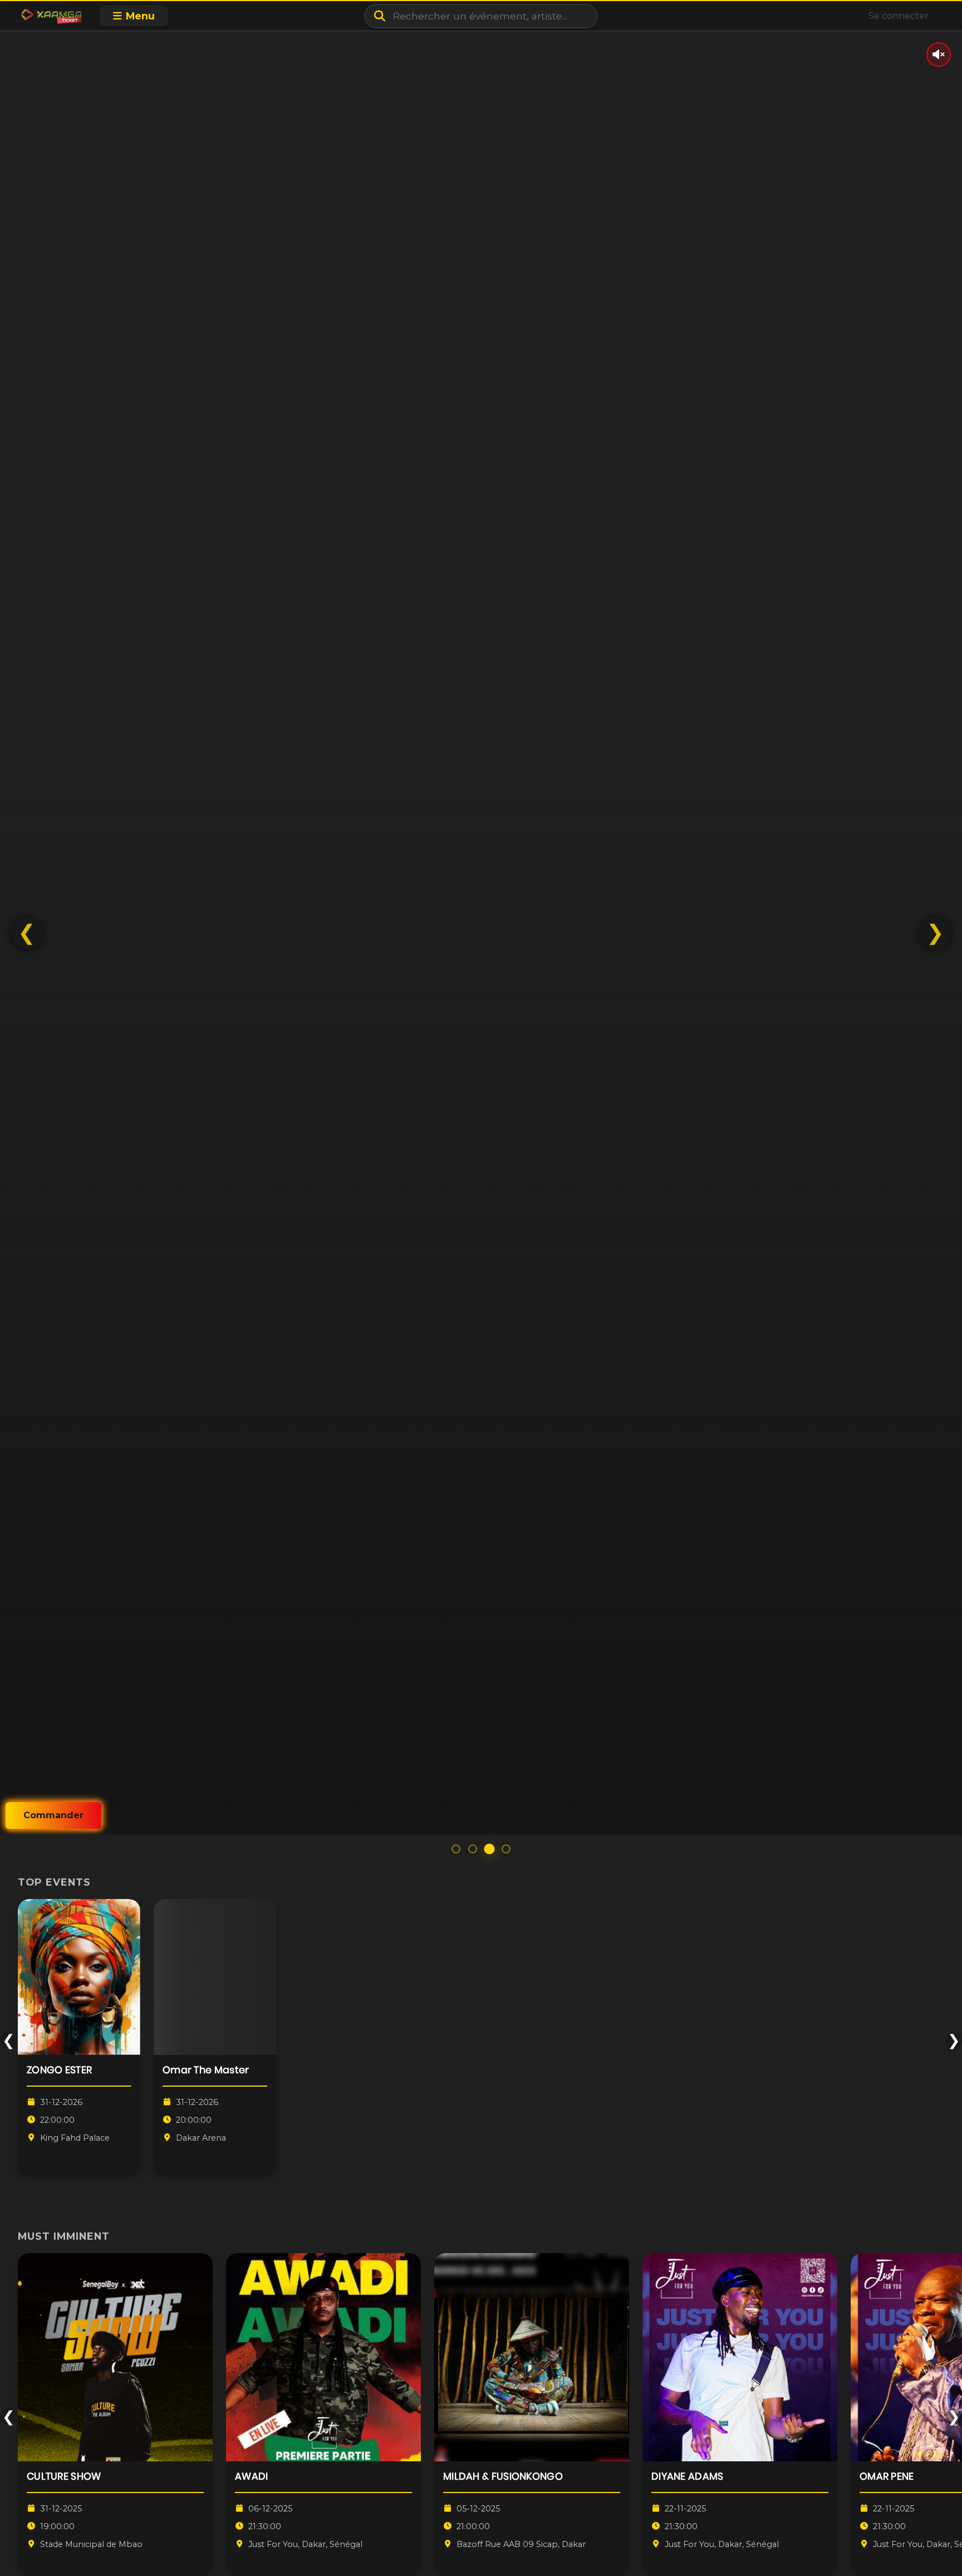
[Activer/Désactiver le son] (939, 55)
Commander (53, 1815)
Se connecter (899, 16)
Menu (140, 16)
